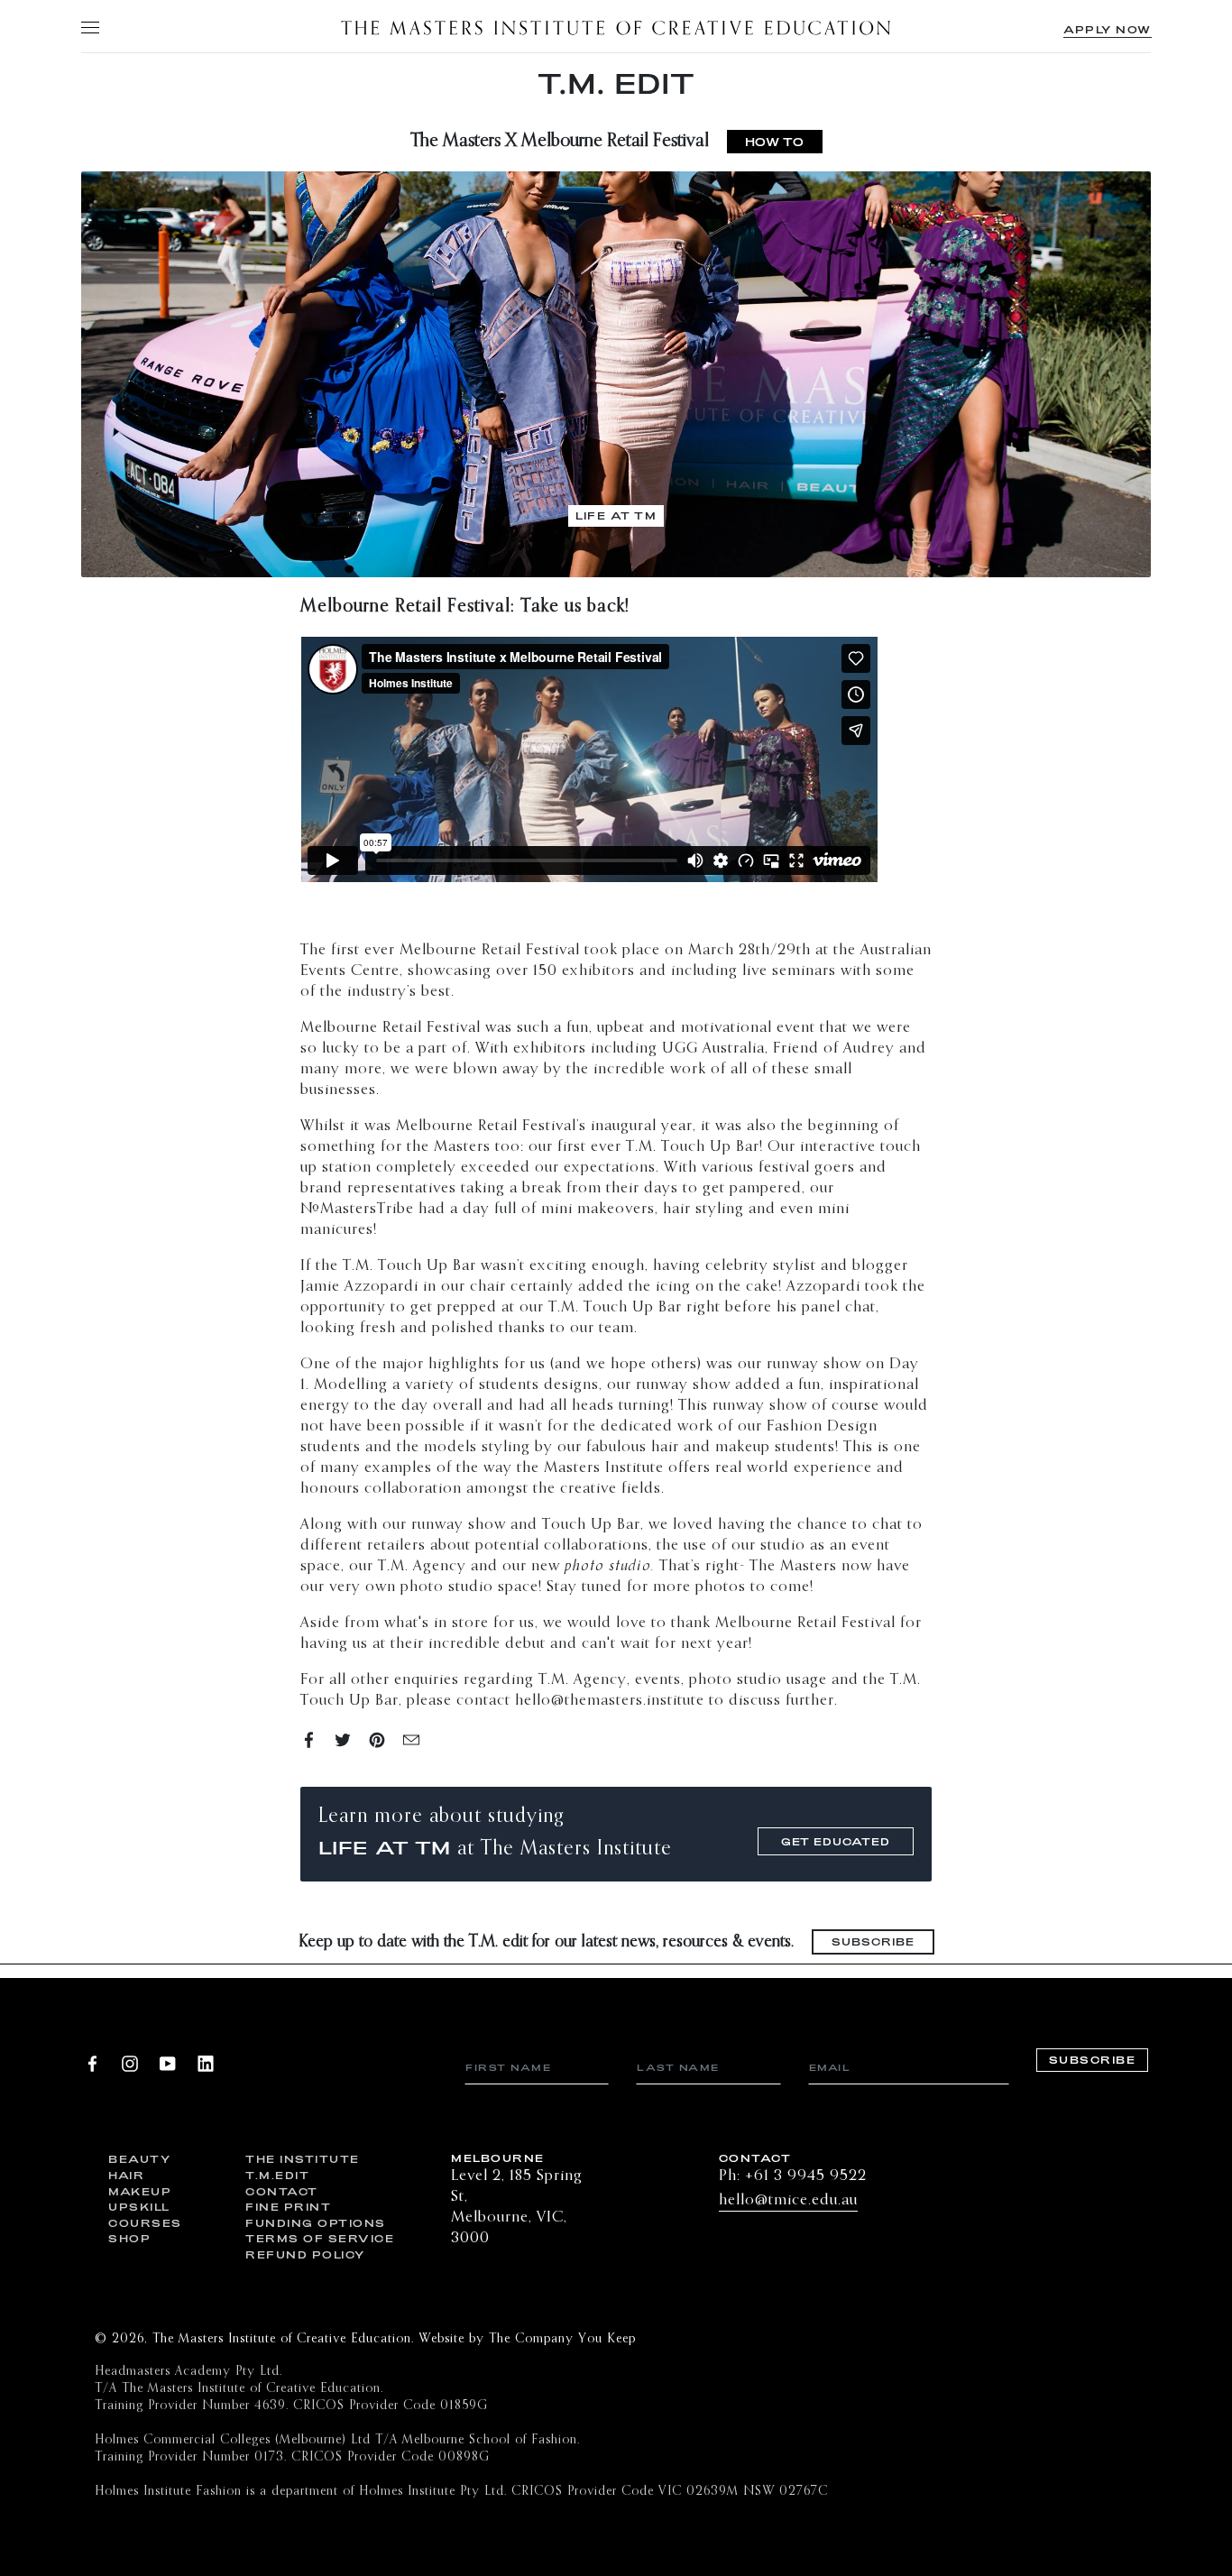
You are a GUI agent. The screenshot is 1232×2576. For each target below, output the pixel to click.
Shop (129, 2238)
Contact (282, 2191)
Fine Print (288, 2207)
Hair (126, 2175)
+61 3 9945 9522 (806, 2176)
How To (775, 142)
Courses (145, 2223)
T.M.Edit (277, 2175)
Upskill (139, 2207)
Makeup (140, 2191)
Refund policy (300, 2254)
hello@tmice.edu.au (788, 2200)
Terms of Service (300, 2238)
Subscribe (873, 1941)
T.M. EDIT (616, 83)
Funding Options (300, 2223)
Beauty (139, 2159)
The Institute (300, 2159)
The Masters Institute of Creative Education (616, 27)
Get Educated (836, 1841)
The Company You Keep (562, 2339)
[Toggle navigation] (89, 27)
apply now (1108, 29)
